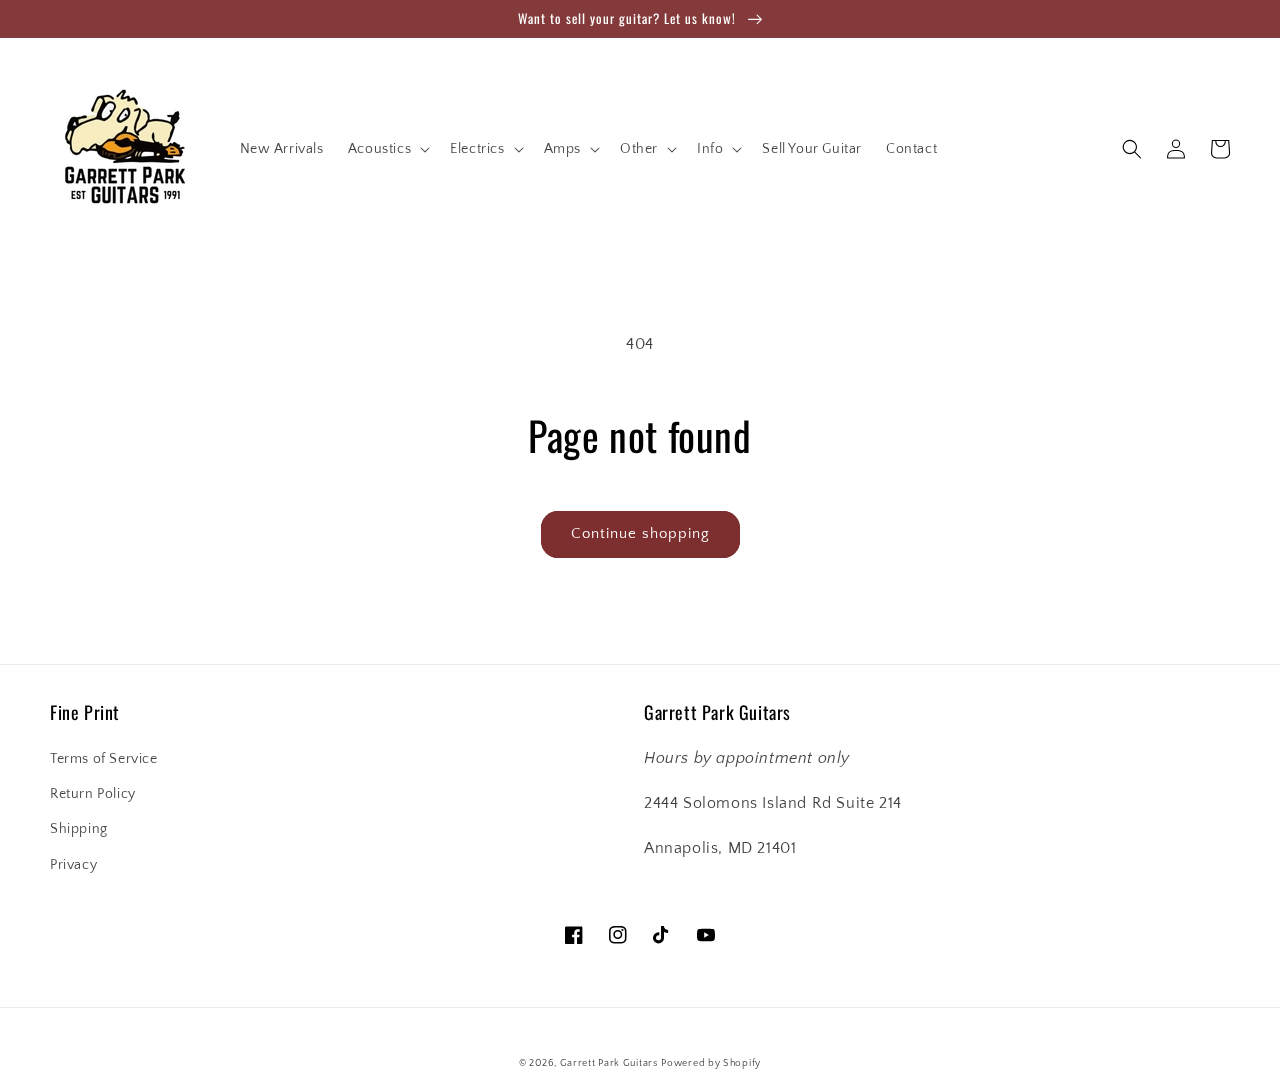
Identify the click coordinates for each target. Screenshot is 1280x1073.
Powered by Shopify (711, 1063)
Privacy (73, 865)
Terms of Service (104, 759)
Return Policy (93, 794)
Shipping (79, 829)
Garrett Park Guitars (609, 1063)
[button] (387, 149)
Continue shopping (640, 533)
